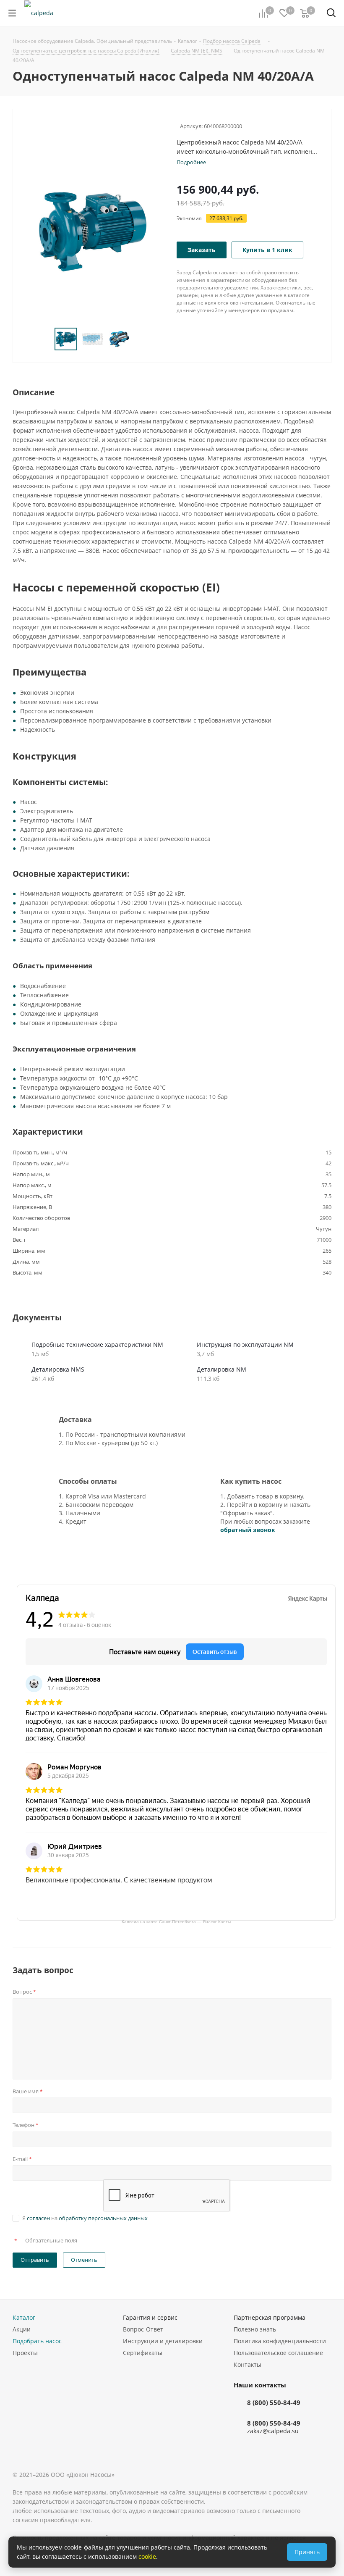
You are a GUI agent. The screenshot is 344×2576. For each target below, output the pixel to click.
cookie (147, 2556)
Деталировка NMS (58, 1369)
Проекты (25, 2353)
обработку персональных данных (103, 2218)
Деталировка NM (222, 1369)
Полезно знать (255, 2329)
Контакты (248, 2364)
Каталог (24, 2317)
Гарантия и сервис (150, 2317)
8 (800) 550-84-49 (274, 2403)
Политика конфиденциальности (280, 2341)
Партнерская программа (270, 2317)
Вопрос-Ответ (143, 2329)
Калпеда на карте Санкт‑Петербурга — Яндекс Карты (176, 1921)
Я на (85, 2218)
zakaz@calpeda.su (273, 2431)
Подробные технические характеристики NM (97, 1345)
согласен (38, 2218)
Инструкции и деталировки (163, 2341)
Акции (22, 2329)
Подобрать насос (37, 2341)
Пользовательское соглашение (278, 2353)
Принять (307, 2552)
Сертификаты (143, 2353)
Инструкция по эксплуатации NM (245, 1345)
